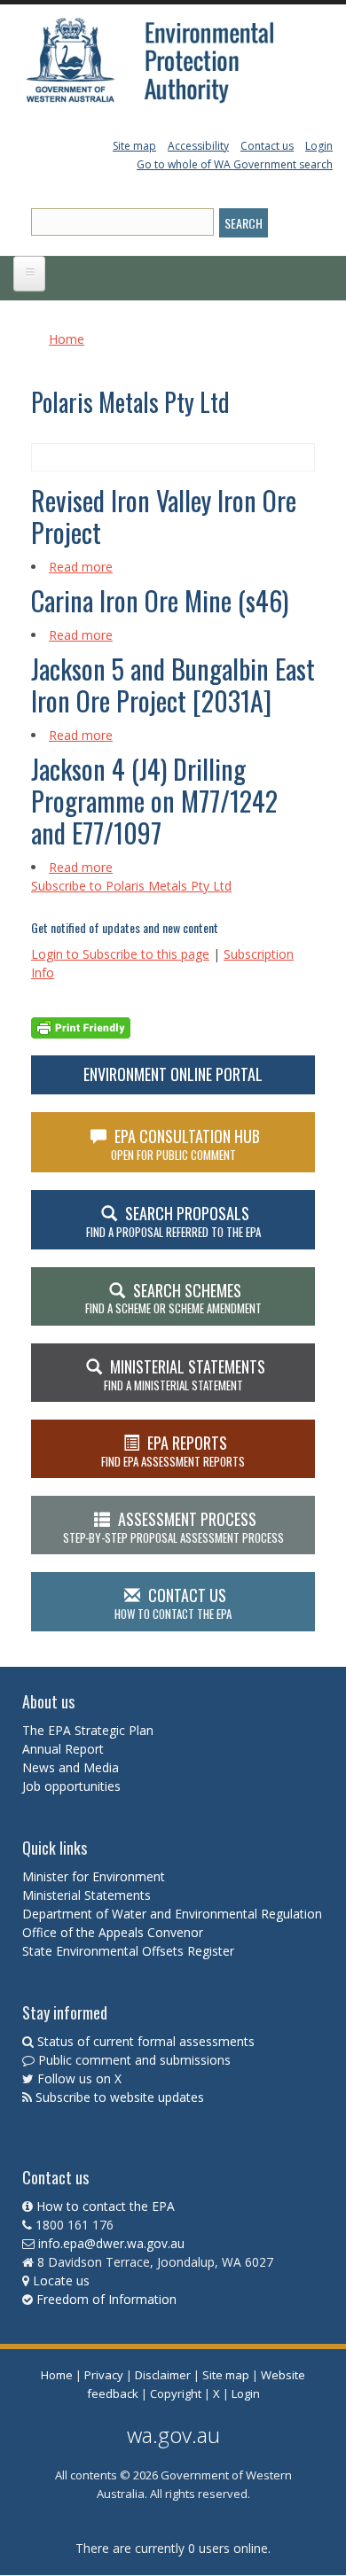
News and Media (71, 1767)
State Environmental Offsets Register (128, 1951)
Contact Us (173, 1603)
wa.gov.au (173, 2435)
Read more (81, 567)
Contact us (267, 146)
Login (319, 146)
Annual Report (65, 1749)
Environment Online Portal (173, 1074)
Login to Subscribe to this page (120, 954)
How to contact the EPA (106, 2206)
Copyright (176, 2393)
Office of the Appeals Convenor (113, 1932)
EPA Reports (173, 1451)
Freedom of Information (106, 2299)
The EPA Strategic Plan (88, 1730)
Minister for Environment (94, 1876)
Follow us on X (79, 2078)
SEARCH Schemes (173, 1298)
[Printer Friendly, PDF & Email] (81, 1026)
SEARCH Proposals (173, 1221)
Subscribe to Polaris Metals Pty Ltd (131, 886)
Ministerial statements (185, 1374)
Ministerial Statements (88, 1895)
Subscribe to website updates (120, 2097)
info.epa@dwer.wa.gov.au (111, 2243)
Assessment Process (173, 1527)
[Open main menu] (29, 274)
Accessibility (198, 146)
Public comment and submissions (134, 2060)
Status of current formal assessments (146, 2041)
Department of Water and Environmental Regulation (172, 1914)
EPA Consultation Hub (186, 1144)
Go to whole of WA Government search (235, 164)
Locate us (61, 2280)
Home (67, 339)
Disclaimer (163, 2375)
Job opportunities (71, 1786)
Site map (134, 146)
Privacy (104, 2375)
